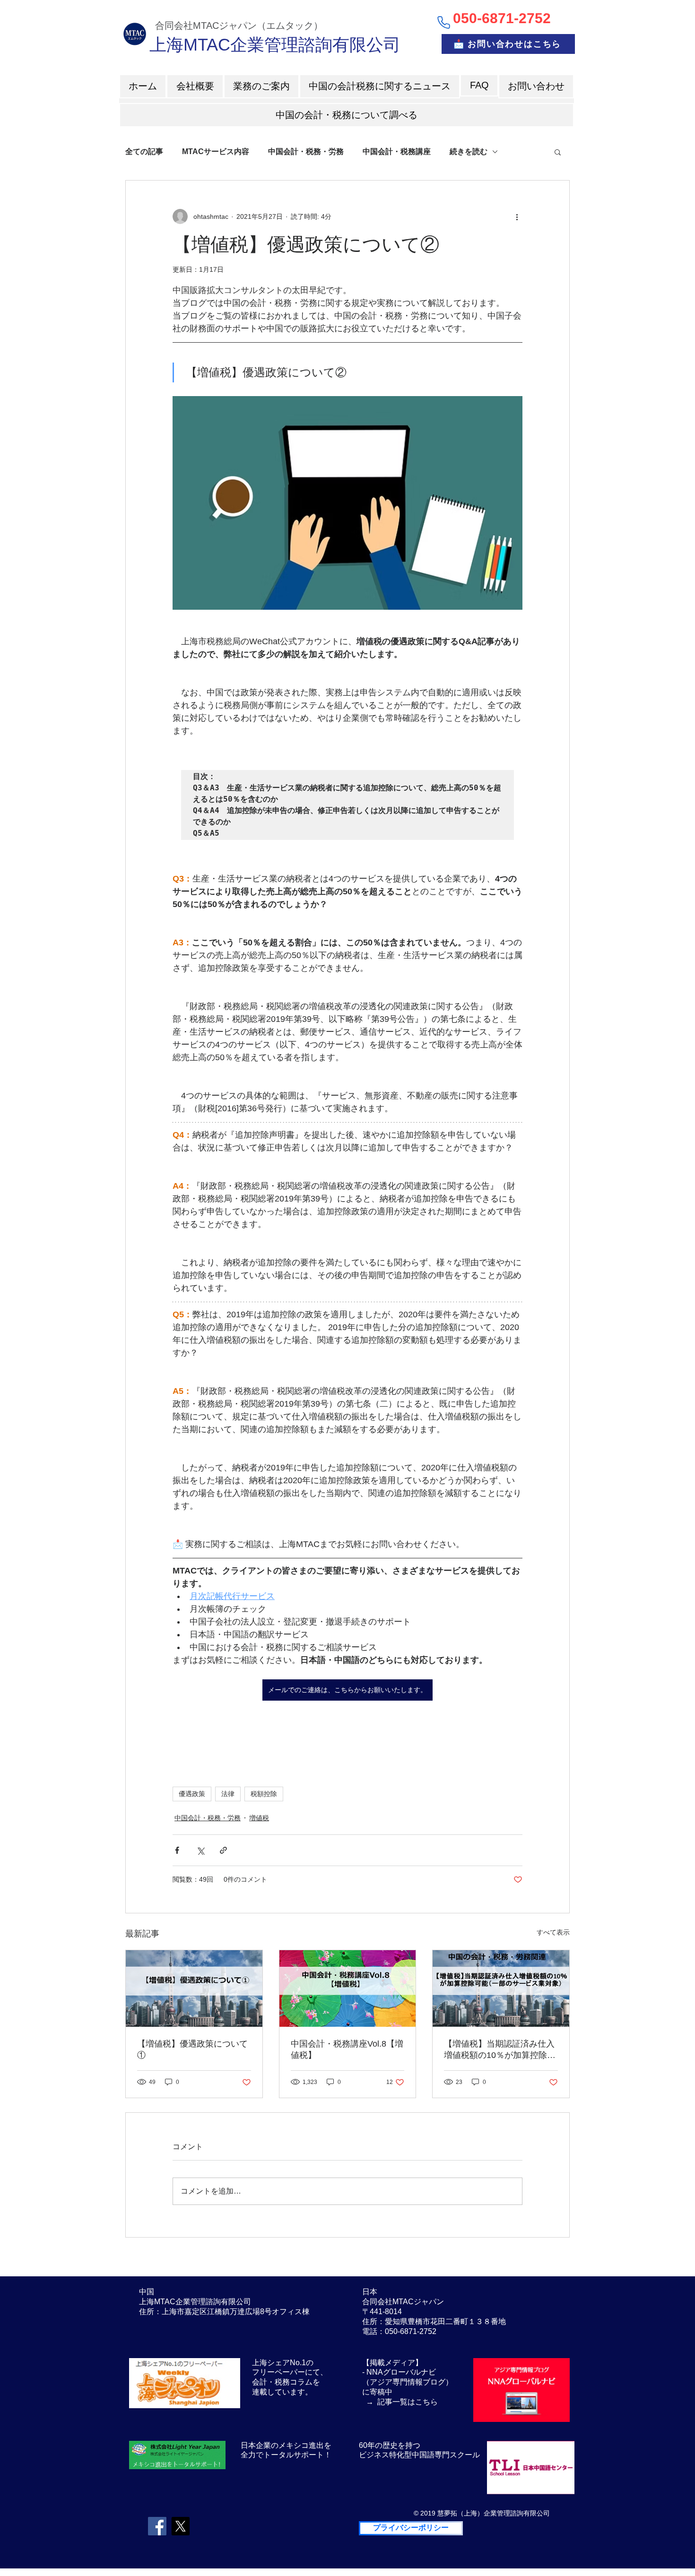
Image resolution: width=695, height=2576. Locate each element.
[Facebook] (157, 2526)
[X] (180, 2526)
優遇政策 (192, 1794)
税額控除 (264, 1794)
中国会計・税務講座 (397, 151)
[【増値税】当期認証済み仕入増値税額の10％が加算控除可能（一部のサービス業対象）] (501, 1988)
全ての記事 (144, 151)
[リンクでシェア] (223, 1850)
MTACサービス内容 (216, 151)
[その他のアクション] (517, 216)
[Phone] (443, 22)
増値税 (259, 1818)
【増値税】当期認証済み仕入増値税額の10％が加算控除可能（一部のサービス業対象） (500, 2050)
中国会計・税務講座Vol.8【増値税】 (347, 2049)
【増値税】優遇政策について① (192, 2049)
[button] (558, 152)
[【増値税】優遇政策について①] (194, 1988)
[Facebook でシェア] (177, 1850)
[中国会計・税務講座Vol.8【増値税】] (348, 1988)
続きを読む (469, 151)
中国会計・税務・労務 (306, 151)
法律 (228, 1794)
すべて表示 (553, 1932)
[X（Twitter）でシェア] (200, 1850)
